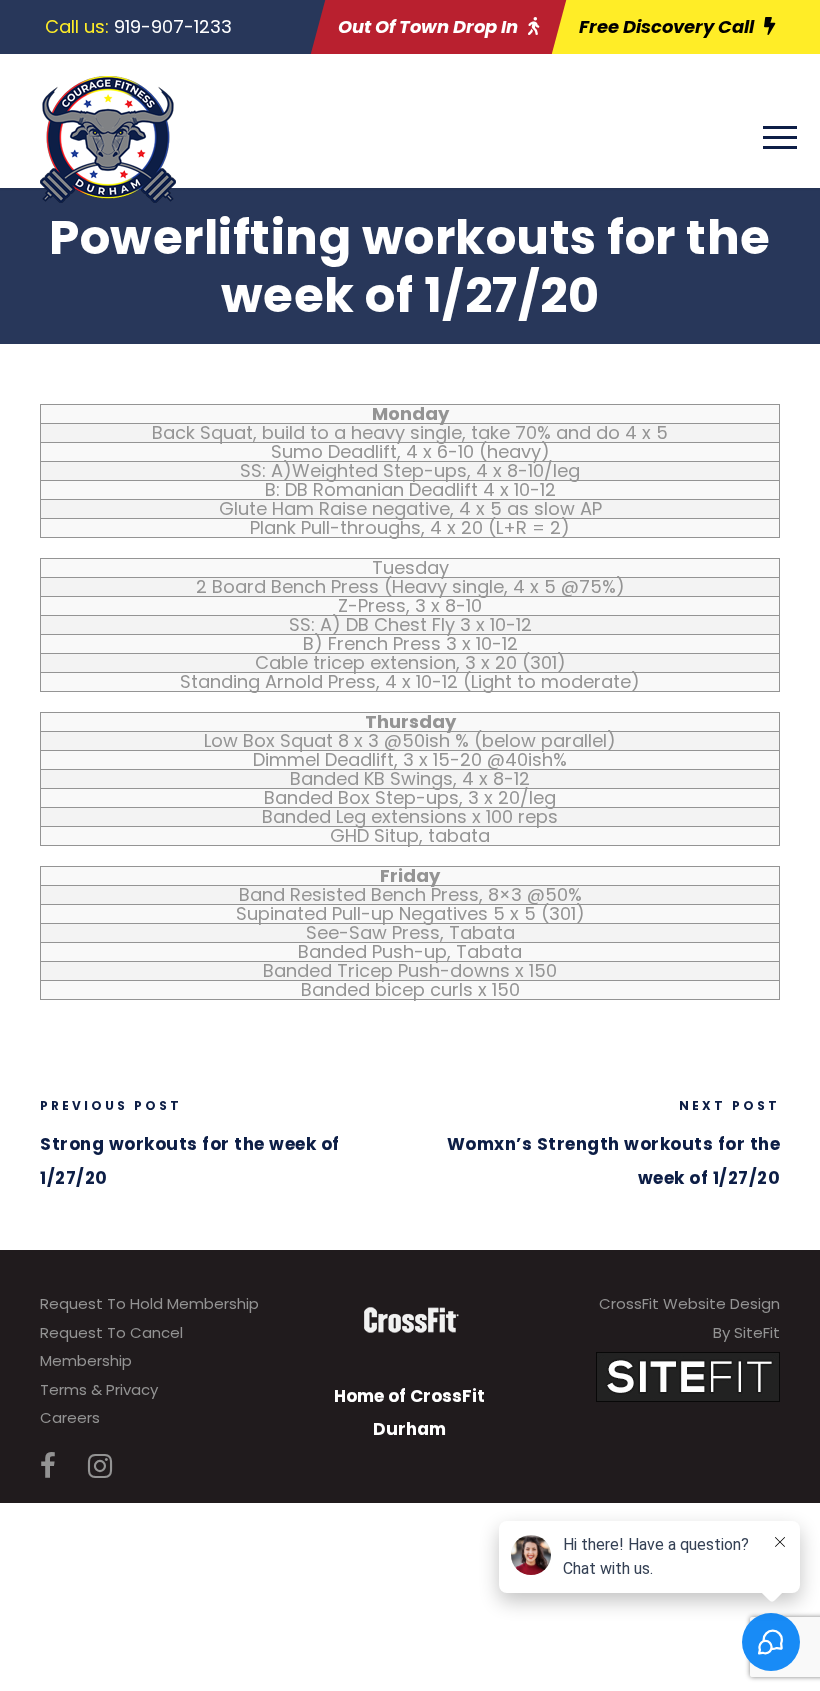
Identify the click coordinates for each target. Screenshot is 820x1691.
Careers (70, 1417)
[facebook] (48, 1466)
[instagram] (100, 1466)
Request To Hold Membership (149, 1303)
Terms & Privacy (99, 1389)
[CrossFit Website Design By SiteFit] (688, 1375)
